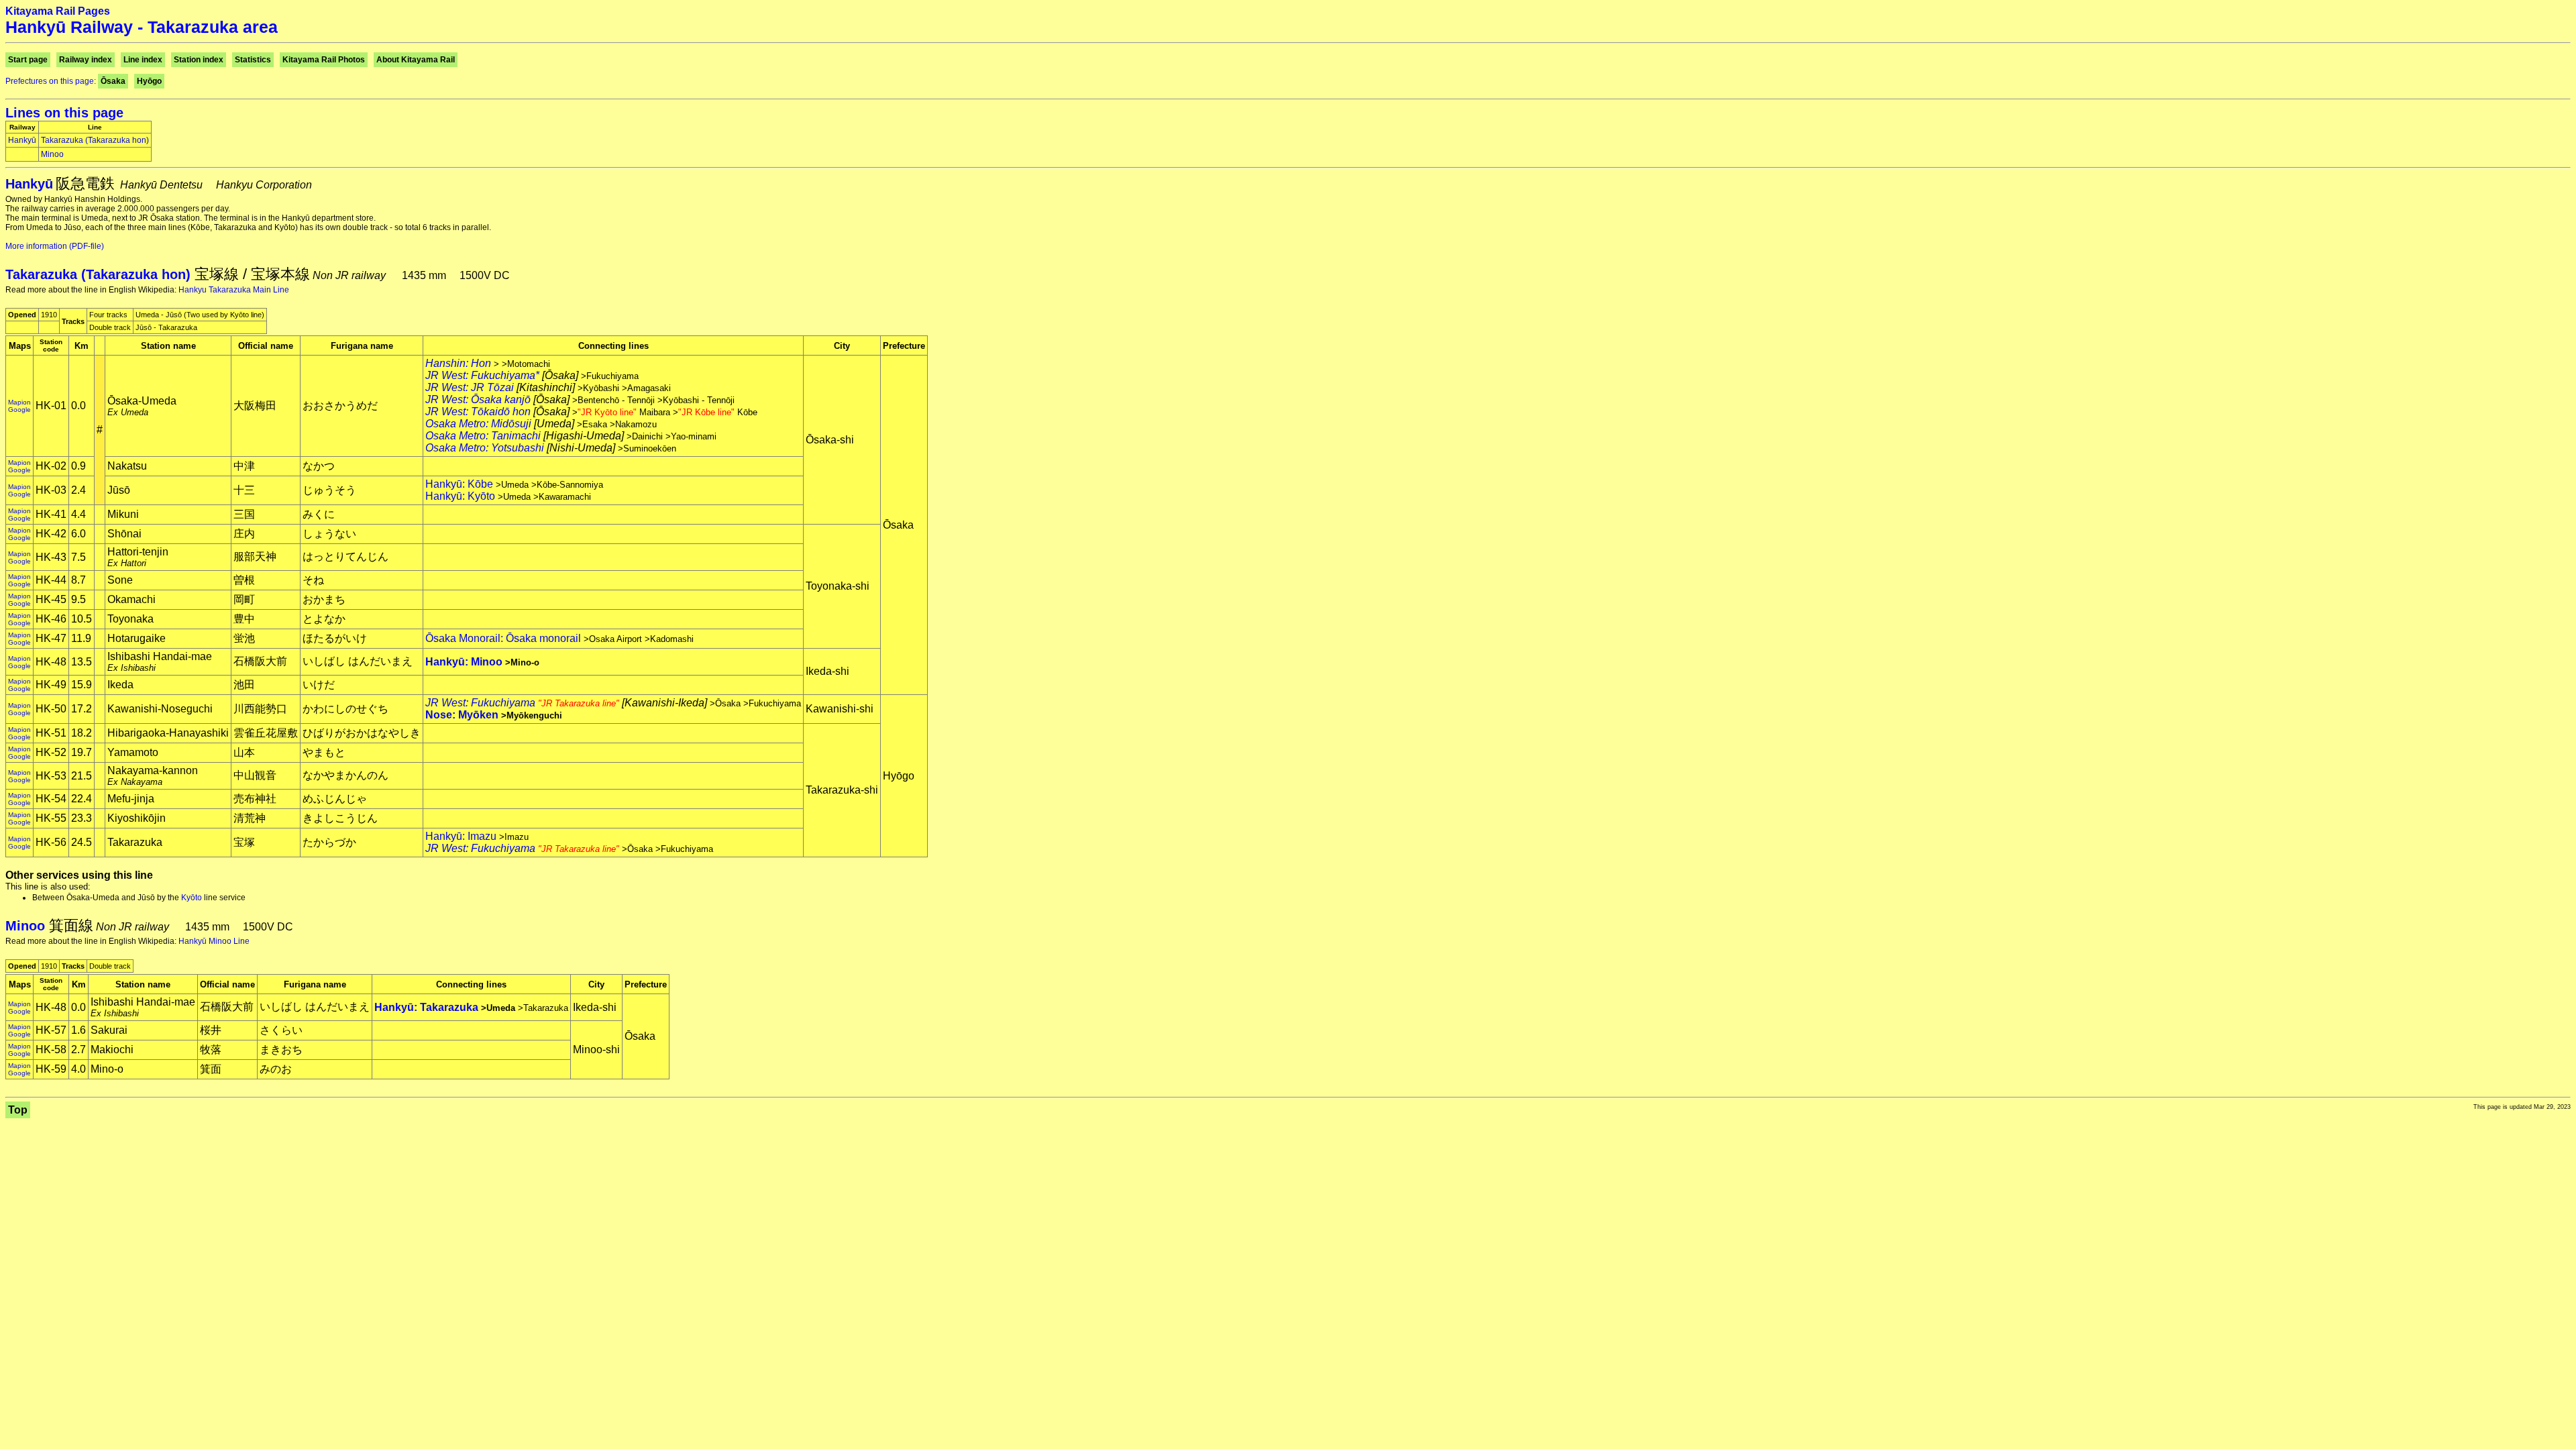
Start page (28, 60)
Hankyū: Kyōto (460, 496)
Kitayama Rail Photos (324, 60)
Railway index (86, 60)
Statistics (253, 60)
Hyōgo (149, 81)
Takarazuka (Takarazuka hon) (95, 140)
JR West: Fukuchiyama (522, 703)
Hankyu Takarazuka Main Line (234, 290)
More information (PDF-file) (55, 246)
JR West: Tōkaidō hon (478, 412)
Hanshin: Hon (458, 363)
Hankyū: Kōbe (459, 484)
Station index (199, 60)
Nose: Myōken (462, 715)
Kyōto (192, 898)
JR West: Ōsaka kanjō (478, 399)
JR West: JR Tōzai (470, 387)
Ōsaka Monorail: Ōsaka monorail (503, 638)
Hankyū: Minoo (464, 662)
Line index (143, 60)
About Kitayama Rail (416, 60)
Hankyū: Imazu (461, 836)
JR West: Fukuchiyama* (482, 375)
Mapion (19, 402)
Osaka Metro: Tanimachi (483, 436)
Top (18, 1110)
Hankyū (22, 140)
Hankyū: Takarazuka (426, 1007)
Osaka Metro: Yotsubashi (485, 448)
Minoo (52, 154)
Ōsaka (113, 81)
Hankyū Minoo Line (214, 941)
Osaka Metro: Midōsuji (478, 424)
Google (19, 410)
